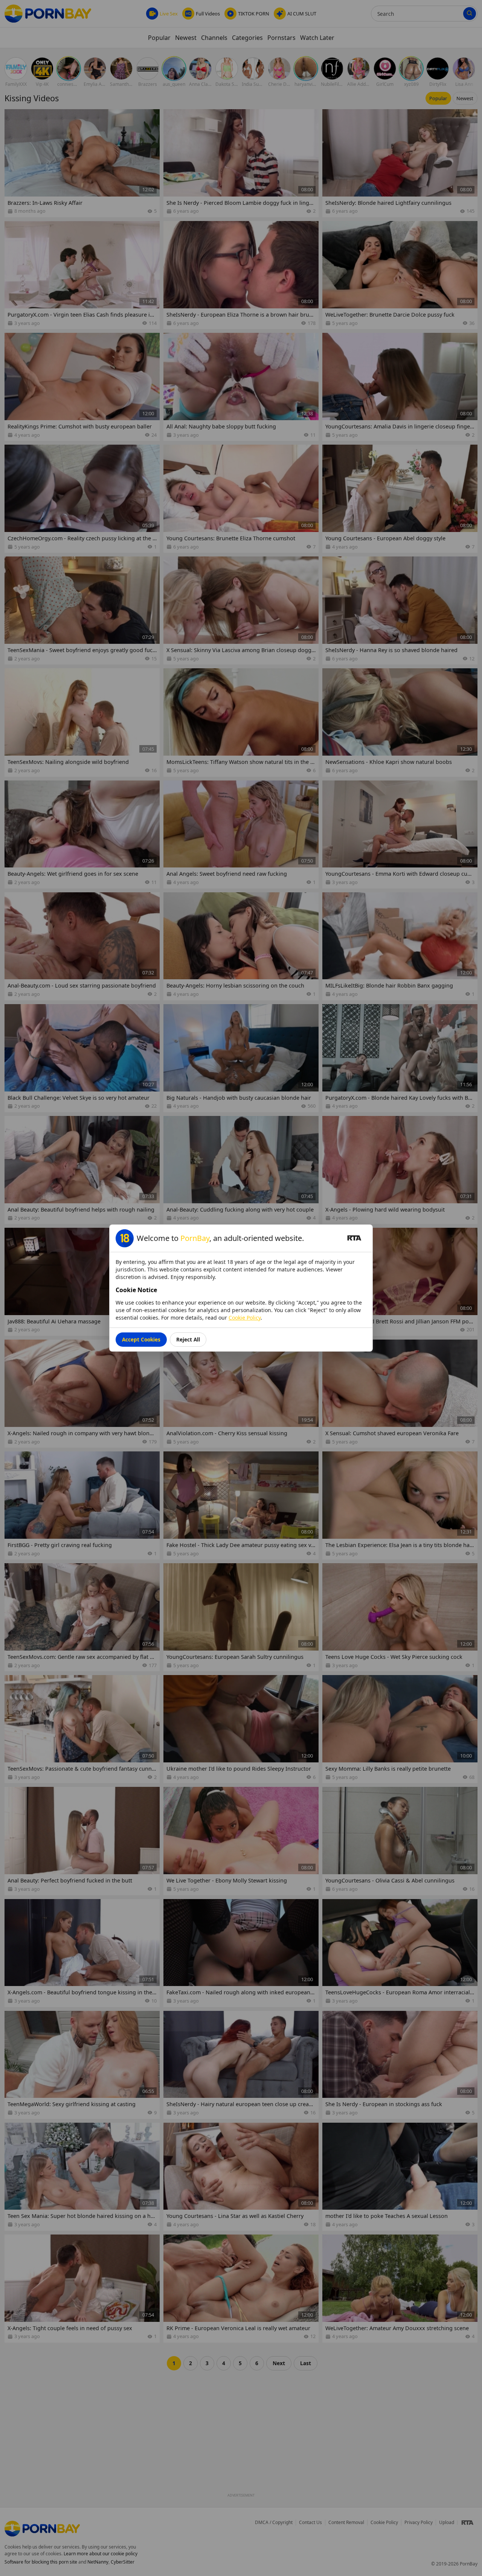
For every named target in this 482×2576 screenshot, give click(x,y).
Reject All (188, 1339)
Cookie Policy (245, 1318)
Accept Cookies (141, 1339)
